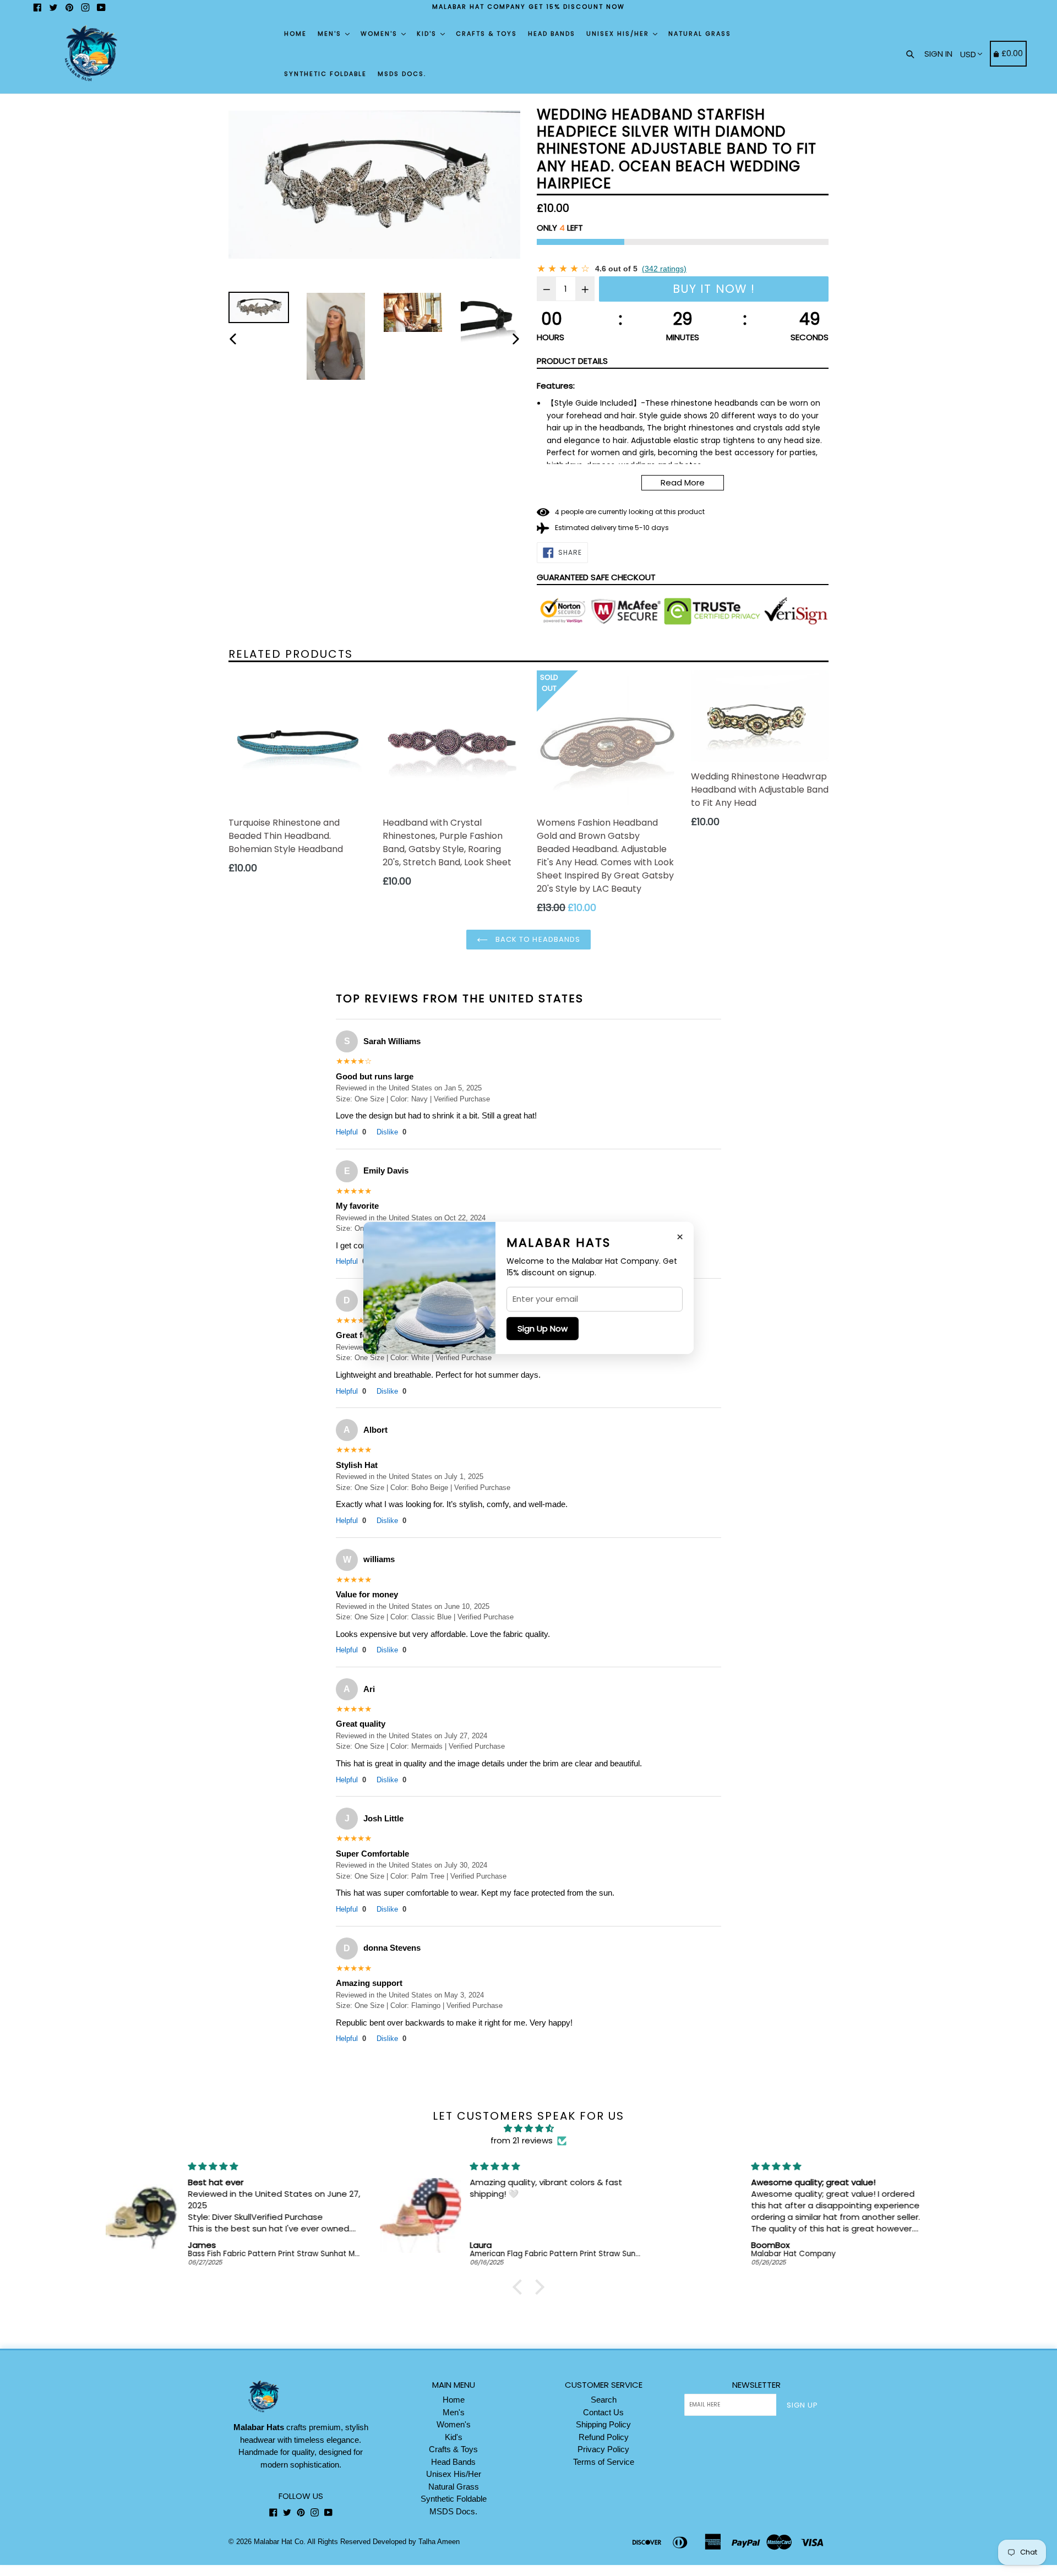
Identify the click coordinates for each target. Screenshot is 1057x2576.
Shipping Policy (603, 2424)
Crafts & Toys (486, 34)
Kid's (428, 34)
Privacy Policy (603, 2449)
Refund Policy (604, 2437)
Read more (683, 482)
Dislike (391, 1132)
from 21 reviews (522, 2140)
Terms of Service (604, 2462)
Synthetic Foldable (325, 74)
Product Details (572, 361)
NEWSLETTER (756, 2385)
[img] (528, 2129)
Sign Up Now (543, 1328)
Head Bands (552, 34)
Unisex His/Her (619, 34)
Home (295, 34)
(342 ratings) (664, 269)
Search (604, 2400)
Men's (331, 34)
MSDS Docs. (402, 74)
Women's (380, 34)
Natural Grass (700, 34)
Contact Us (603, 2412)
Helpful (351, 1132)
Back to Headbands (537, 939)
